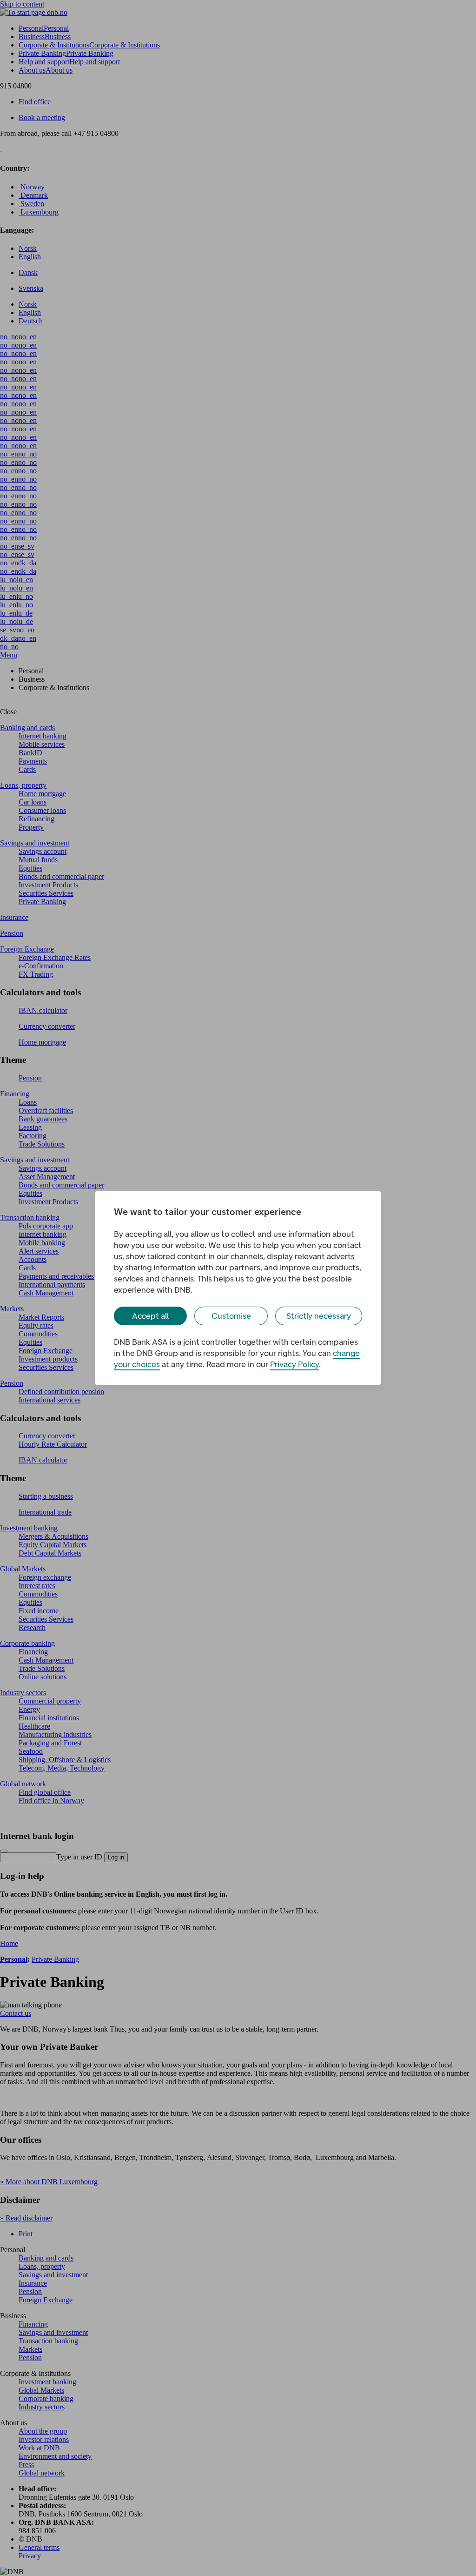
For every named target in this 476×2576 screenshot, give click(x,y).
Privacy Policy (294, 1364)
